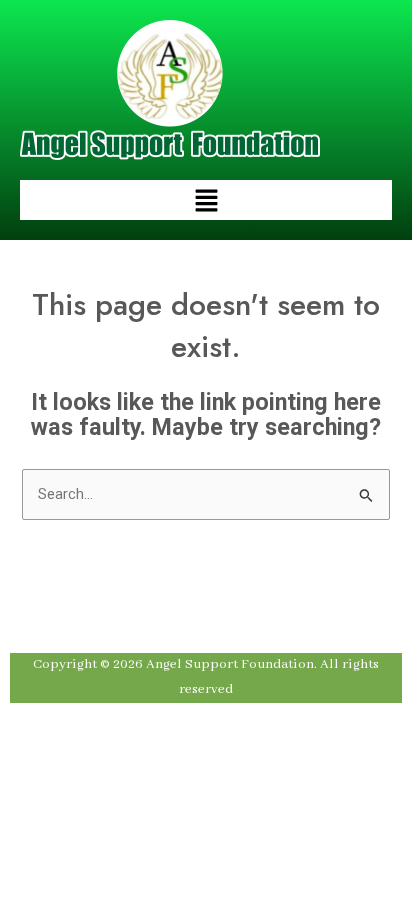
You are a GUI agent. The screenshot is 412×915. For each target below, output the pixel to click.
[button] (206, 200)
